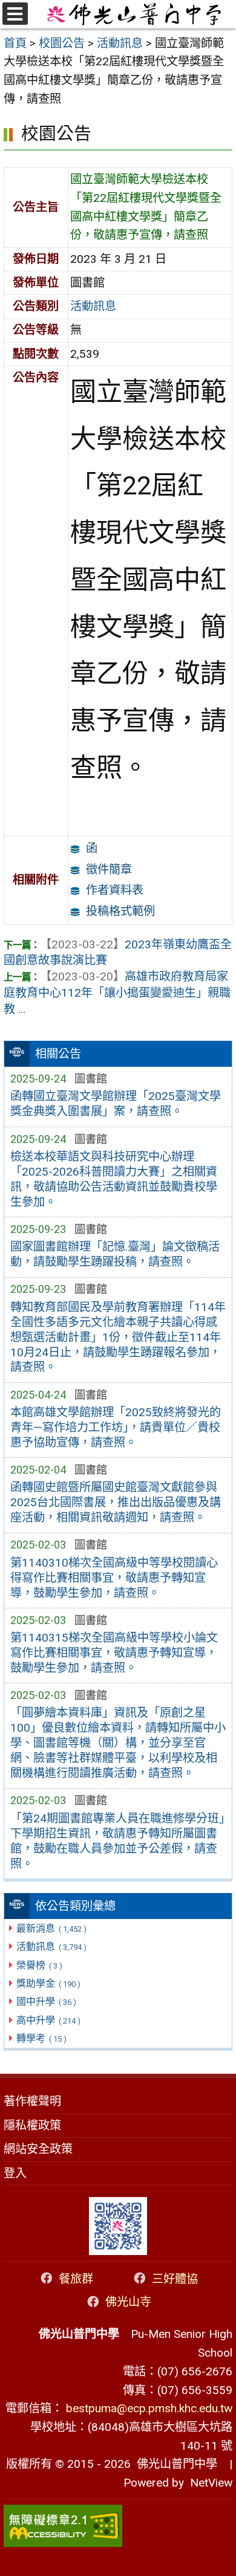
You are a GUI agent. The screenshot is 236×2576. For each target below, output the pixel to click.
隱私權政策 (32, 2125)
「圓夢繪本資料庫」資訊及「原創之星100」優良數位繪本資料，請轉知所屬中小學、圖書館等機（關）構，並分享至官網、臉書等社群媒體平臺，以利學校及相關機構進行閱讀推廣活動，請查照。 (118, 1743)
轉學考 (41, 2038)
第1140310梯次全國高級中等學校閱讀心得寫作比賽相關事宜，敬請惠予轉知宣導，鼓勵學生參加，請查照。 (114, 1578)
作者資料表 (115, 890)
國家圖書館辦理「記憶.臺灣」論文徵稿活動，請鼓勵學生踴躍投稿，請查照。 (115, 1254)
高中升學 (48, 2020)
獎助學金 (48, 1983)
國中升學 (46, 2002)
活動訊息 (51, 1947)
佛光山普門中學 (174, 2464)
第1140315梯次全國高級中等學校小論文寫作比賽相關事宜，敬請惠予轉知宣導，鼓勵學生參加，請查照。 (114, 1653)
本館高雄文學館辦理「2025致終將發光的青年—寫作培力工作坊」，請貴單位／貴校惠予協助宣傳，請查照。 (116, 1427)
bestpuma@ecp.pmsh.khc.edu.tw (149, 2408)
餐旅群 (76, 2278)
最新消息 (51, 1928)
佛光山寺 (128, 2302)
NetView (211, 2483)
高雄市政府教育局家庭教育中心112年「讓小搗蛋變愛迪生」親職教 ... (117, 993)
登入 (15, 2173)
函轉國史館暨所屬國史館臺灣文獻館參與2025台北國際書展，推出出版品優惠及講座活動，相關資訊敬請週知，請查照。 (116, 1502)
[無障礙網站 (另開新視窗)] (118, 2526)
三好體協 (175, 2278)
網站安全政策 (38, 2149)
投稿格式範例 (120, 911)
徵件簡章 (109, 869)
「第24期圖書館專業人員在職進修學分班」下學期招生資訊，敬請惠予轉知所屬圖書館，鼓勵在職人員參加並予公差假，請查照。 (117, 1841)
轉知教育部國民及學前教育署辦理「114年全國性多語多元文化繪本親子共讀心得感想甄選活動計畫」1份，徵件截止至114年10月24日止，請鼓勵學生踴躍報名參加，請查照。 (118, 1337)
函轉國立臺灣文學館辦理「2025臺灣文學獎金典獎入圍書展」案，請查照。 (116, 1104)
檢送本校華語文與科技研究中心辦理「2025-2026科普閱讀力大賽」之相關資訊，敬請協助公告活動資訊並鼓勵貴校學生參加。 (114, 1179)
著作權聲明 (32, 2101)
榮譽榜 (39, 1965)
